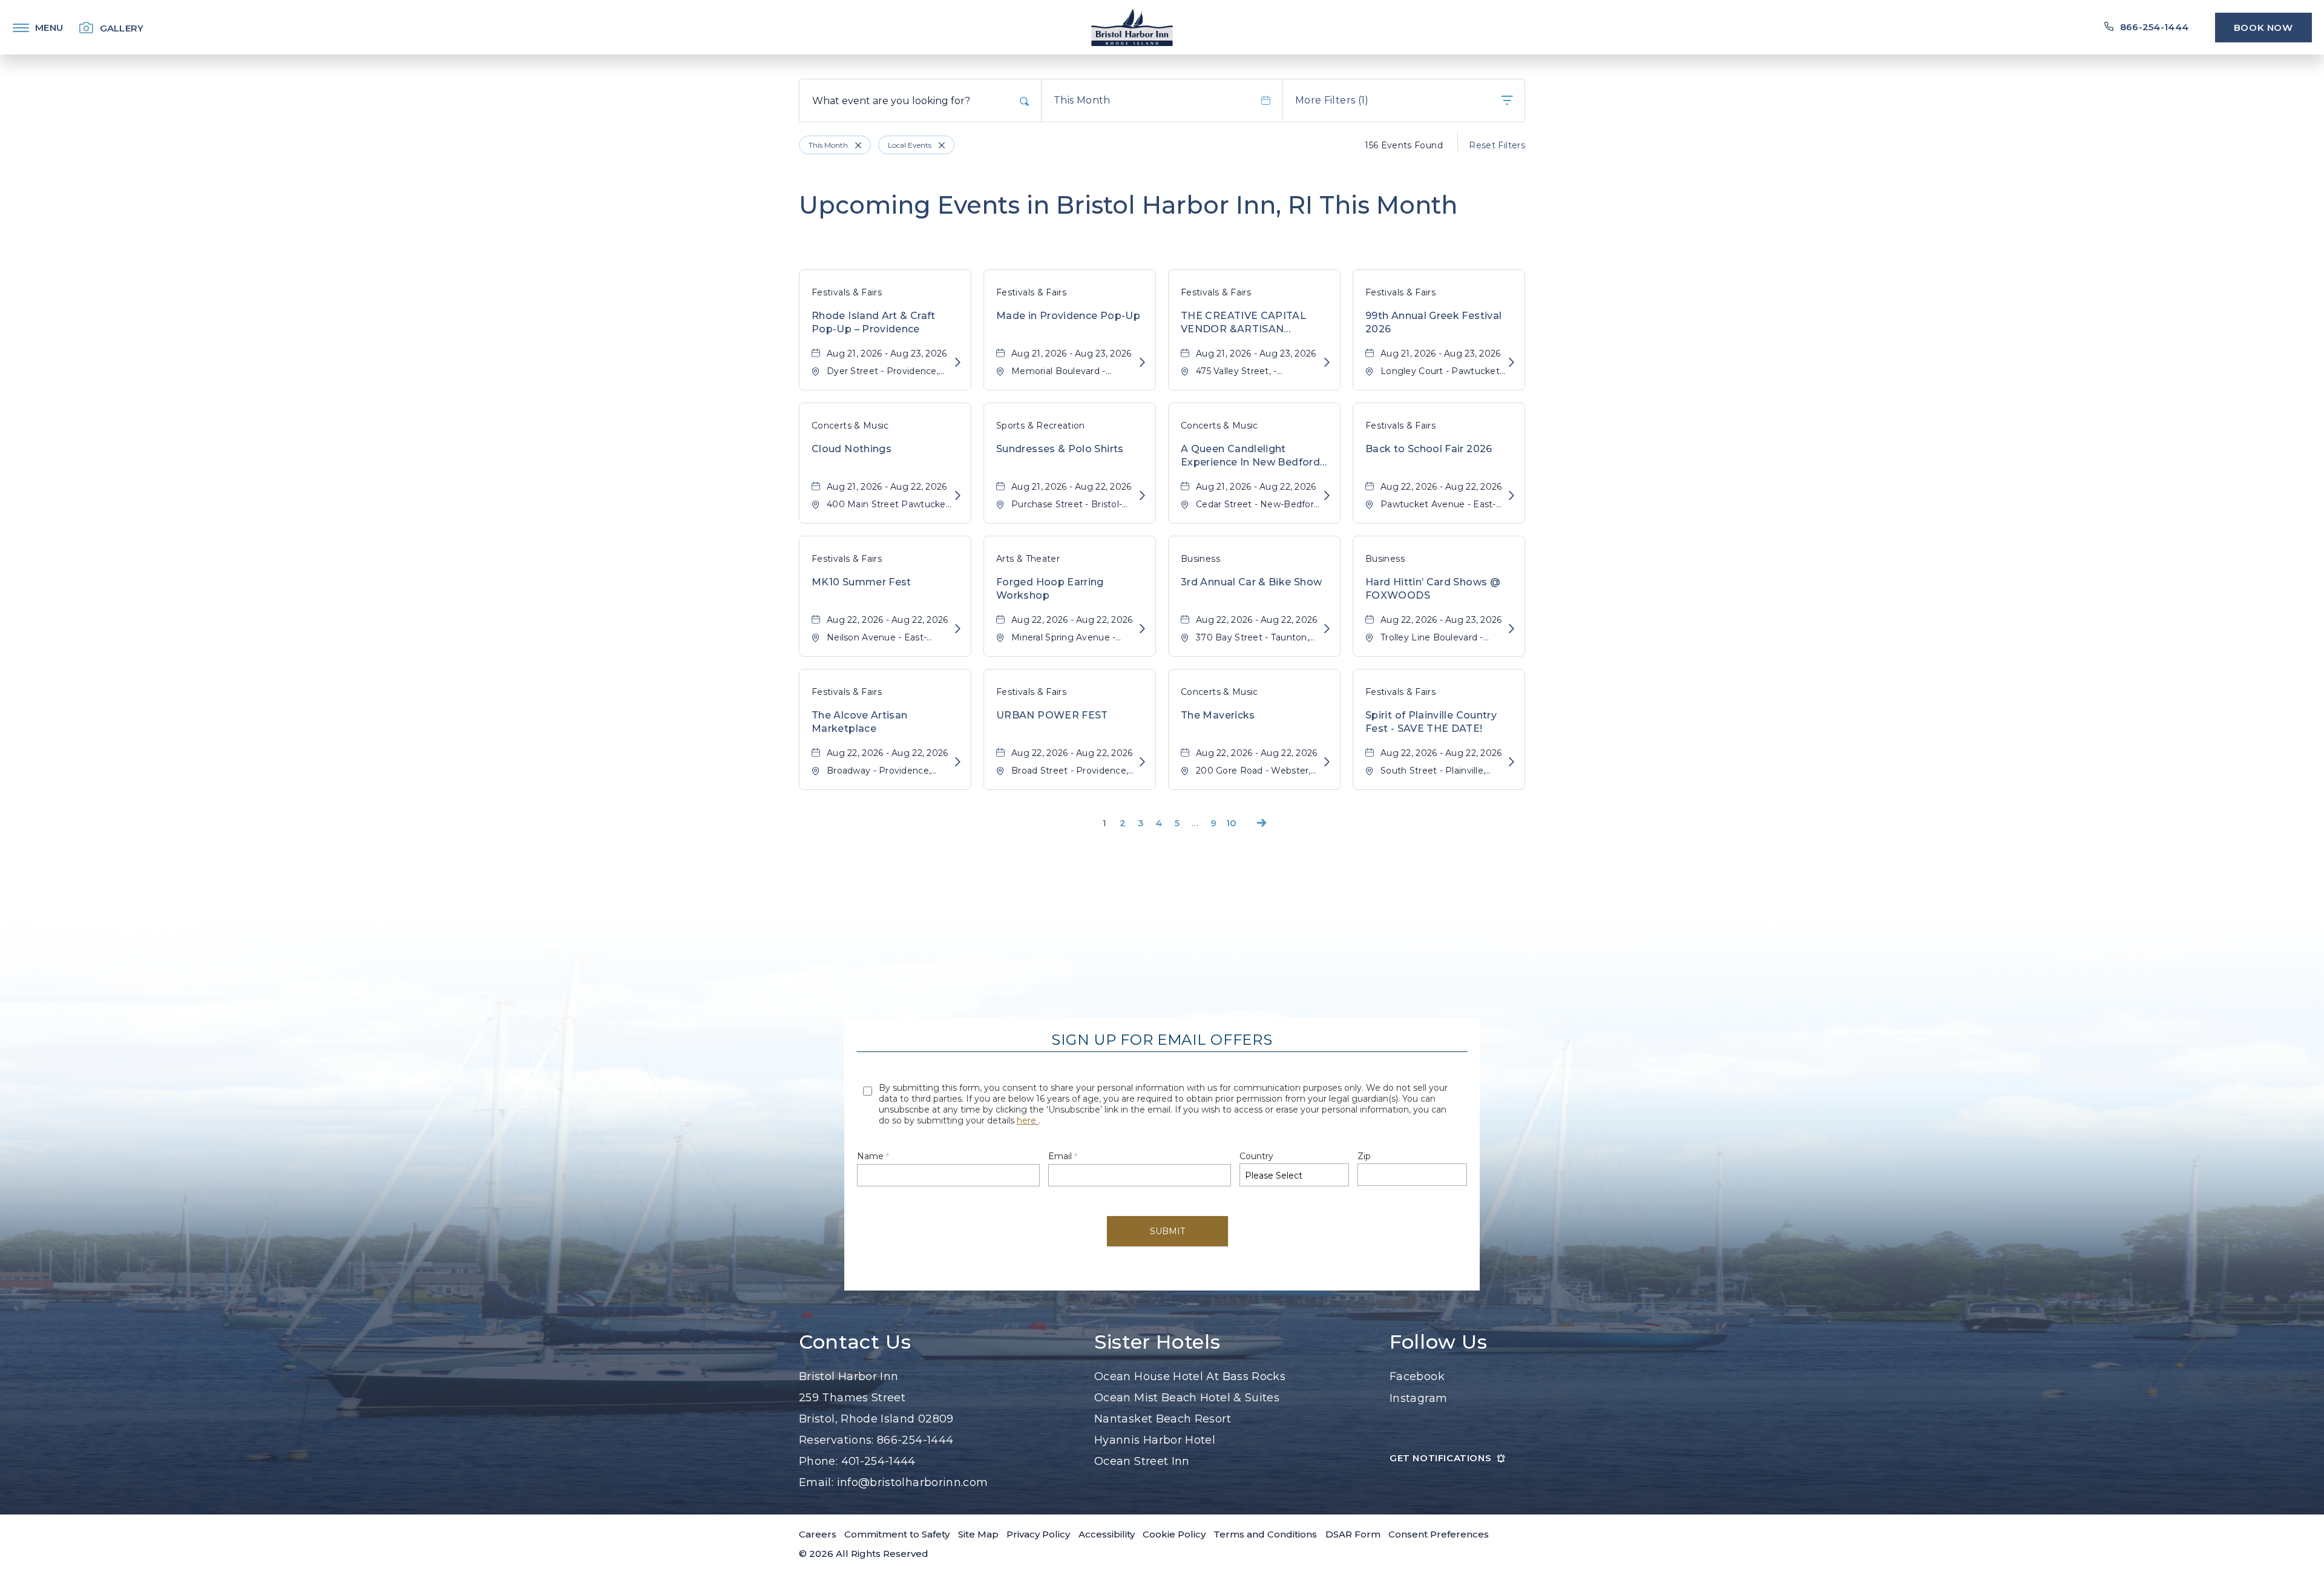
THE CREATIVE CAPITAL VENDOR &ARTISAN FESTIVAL (1243, 323)
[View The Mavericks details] (1327, 762)
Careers (818, 1534)
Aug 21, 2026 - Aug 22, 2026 (887, 487)
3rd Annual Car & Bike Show (1251, 582)
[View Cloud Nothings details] (958, 496)
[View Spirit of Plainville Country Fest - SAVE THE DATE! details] (1512, 762)
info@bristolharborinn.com (913, 1482)
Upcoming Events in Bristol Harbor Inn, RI (1128, 205)
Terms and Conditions (1265, 1534)
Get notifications (1440, 1458)
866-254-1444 (915, 1440)
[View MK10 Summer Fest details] (958, 629)
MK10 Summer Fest (862, 582)
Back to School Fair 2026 (1429, 449)
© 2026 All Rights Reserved (864, 1554)
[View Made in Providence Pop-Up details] (1142, 363)
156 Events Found (1404, 145)
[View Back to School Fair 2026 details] (1512, 496)
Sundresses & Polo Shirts (1060, 449)
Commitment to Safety (897, 1534)
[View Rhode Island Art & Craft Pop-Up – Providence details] (958, 363)
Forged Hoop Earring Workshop (1050, 589)
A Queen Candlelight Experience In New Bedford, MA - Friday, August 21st (1251, 456)
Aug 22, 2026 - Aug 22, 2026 (1441, 487)
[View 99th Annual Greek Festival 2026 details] (1512, 363)
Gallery (122, 28)
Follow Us (1439, 1342)
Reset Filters (1497, 145)
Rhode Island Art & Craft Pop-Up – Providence (874, 322)
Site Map (978, 1534)
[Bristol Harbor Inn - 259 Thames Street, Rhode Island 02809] (1132, 27)
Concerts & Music (850, 426)
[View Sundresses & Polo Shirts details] (1142, 496)
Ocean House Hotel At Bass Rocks (1190, 1376)
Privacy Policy (1038, 1534)
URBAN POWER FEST (1052, 715)
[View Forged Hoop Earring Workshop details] (1142, 629)
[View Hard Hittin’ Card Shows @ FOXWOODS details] (1512, 629)
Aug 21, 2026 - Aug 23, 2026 (887, 354)
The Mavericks (1218, 715)
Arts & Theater (1028, 559)
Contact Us (855, 1342)
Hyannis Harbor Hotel (1155, 1440)
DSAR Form (1353, 1534)
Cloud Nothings (852, 449)
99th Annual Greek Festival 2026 (1433, 322)
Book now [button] (2263, 28)
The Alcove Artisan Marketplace (859, 722)
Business (1200, 559)
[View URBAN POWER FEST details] (1142, 762)
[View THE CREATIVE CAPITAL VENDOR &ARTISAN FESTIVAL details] (1327, 363)
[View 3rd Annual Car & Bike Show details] (1327, 629)
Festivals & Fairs (847, 292)
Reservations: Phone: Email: (894, 1429)
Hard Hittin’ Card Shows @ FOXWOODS (1433, 589)
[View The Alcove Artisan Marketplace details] (958, 762)
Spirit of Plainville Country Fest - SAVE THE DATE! (1431, 722)
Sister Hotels (1157, 1342)
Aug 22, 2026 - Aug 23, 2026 (1441, 620)
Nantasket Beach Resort (1163, 1419)
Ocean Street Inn (1142, 1461)
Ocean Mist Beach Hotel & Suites (1187, 1398)
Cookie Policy (1174, 1534)
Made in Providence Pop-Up (1068, 316)
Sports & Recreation (1041, 426)
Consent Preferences (1439, 1534)
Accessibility (1107, 1534)
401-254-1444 (878, 1461)
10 (1232, 823)
